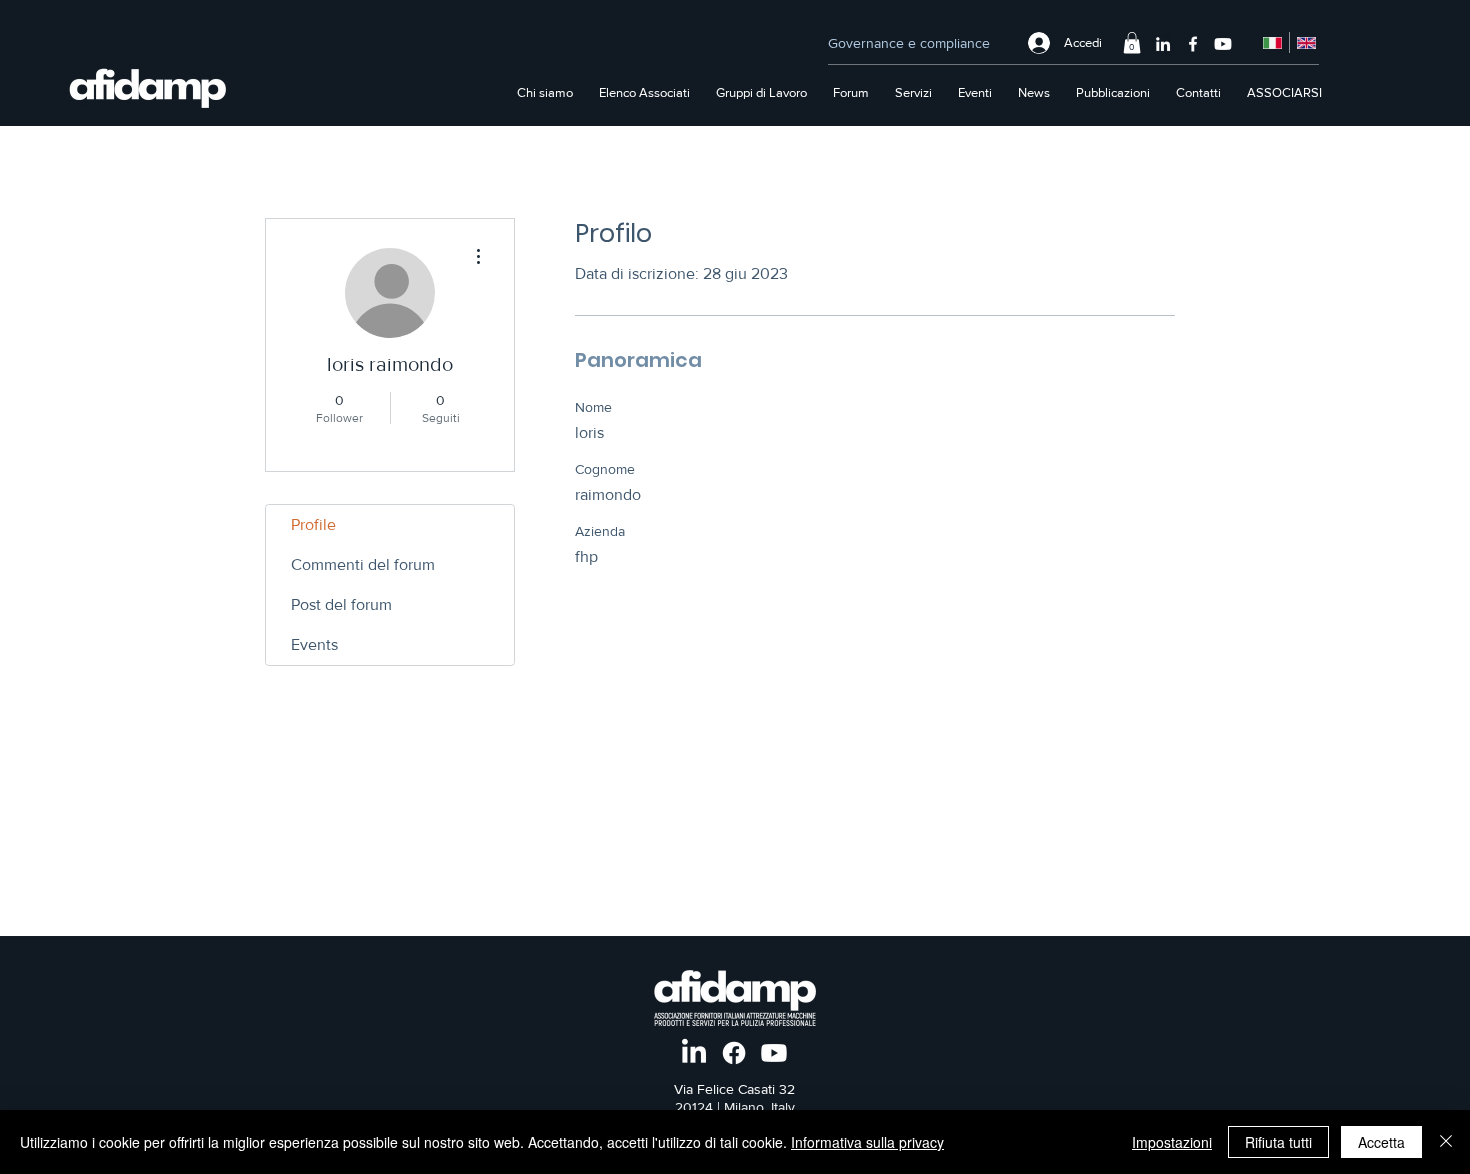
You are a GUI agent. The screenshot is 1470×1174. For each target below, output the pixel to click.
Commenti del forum (363, 564)
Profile (313, 524)
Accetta (1381, 1142)
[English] (1306, 42)
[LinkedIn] (1163, 44)
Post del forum (341, 604)
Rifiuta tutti (1278, 1142)
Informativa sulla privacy (867, 1142)
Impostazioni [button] (1172, 1142)
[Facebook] (1193, 44)
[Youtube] (1223, 44)
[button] (1132, 43)
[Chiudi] (1446, 1142)
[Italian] (1272, 42)
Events (314, 644)
